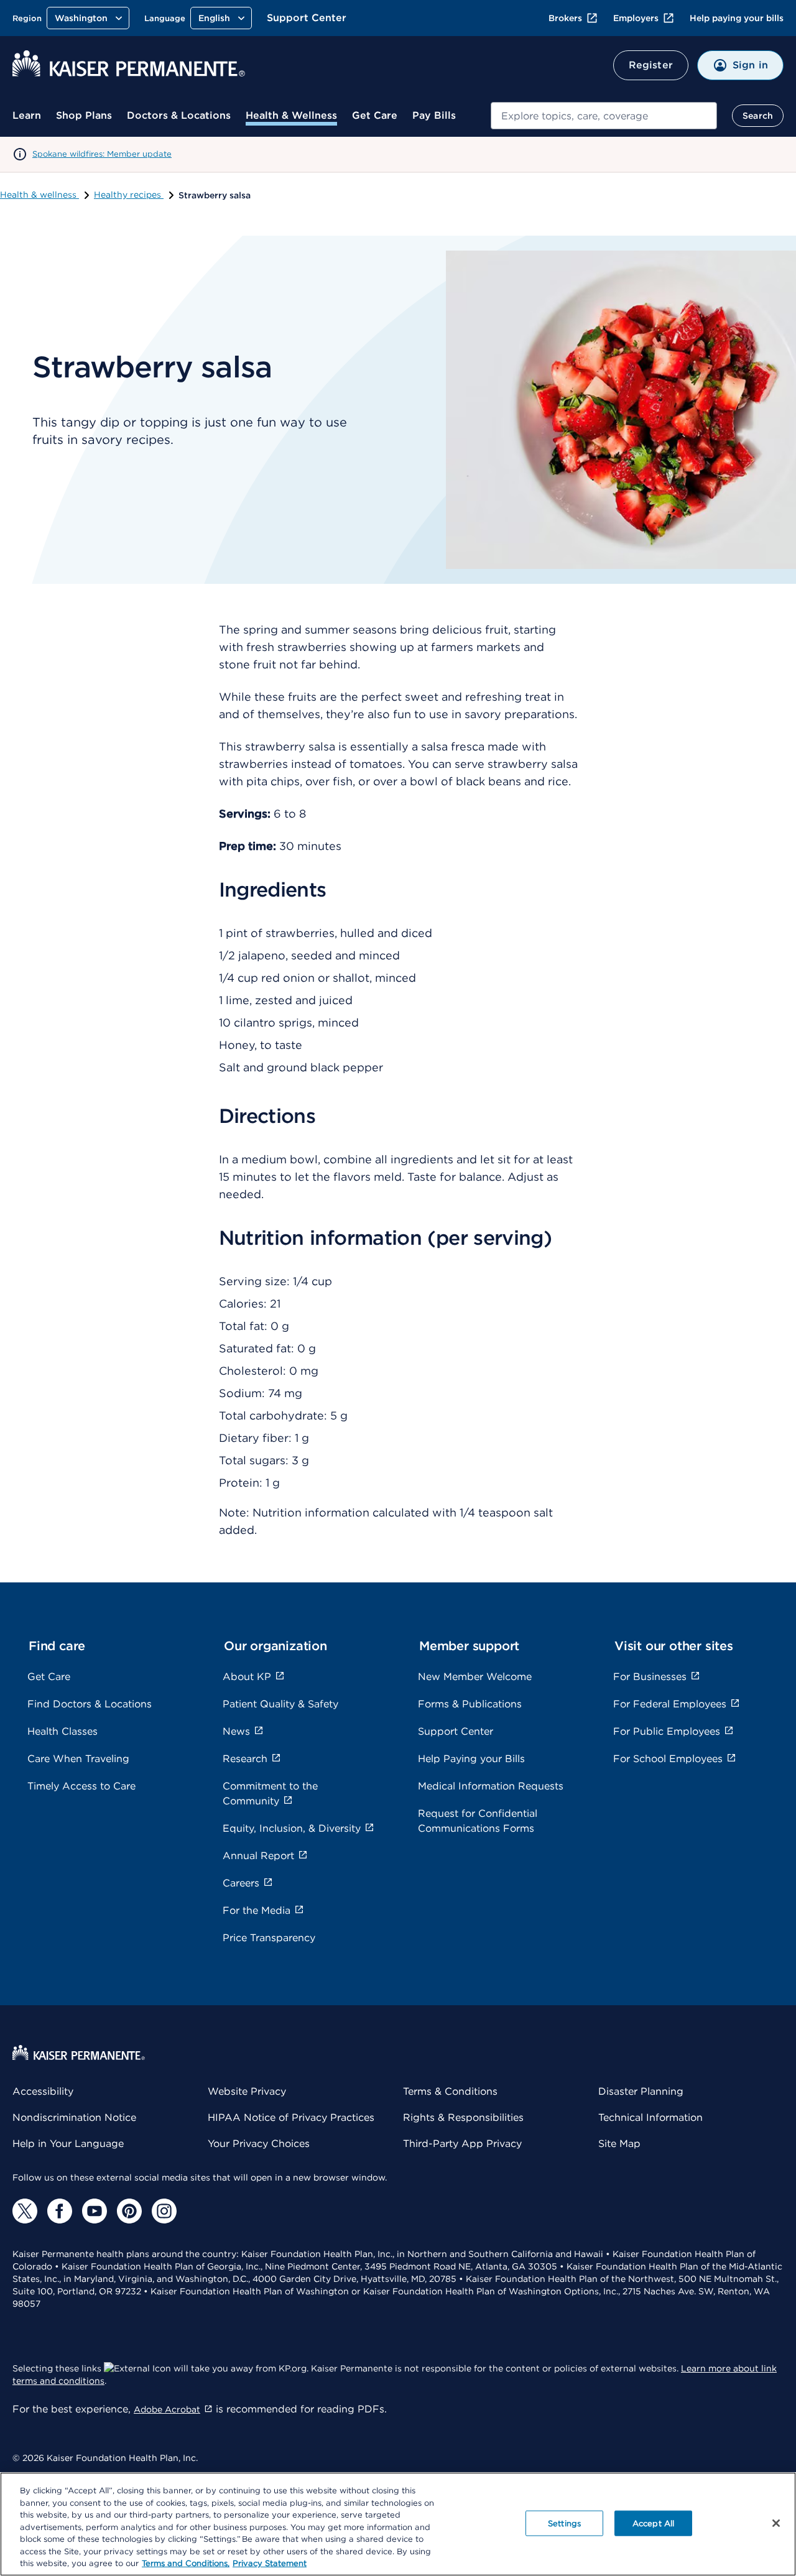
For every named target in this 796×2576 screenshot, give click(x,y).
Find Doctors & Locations (90, 1704)
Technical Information (650, 2117)
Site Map (619, 2144)
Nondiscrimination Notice (74, 2117)
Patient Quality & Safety (280, 1704)
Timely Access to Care (81, 1786)
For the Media (257, 1910)
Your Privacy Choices (259, 2144)
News (236, 1731)
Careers (241, 1883)
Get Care (375, 115)
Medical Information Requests (491, 1786)
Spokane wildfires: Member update (102, 154)
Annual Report (258, 1856)
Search (758, 116)
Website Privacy (247, 2091)
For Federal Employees (670, 1704)
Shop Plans (84, 115)
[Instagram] (164, 2211)
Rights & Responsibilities (463, 2117)
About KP (247, 1677)
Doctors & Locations (179, 115)
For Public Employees (667, 1731)
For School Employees (668, 1759)
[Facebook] (60, 2211)
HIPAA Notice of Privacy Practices (291, 2117)
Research (245, 1759)
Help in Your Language (68, 2144)
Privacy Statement (270, 2563)
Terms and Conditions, (186, 2563)
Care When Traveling (78, 1759)
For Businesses (650, 1677)
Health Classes (62, 1731)
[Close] (776, 2523)
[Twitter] (25, 2211)
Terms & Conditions (450, 2091)
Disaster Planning (641, 2091)
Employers (636, 18)
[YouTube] (95, 2211)
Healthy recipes (129, 195)
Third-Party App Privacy (462, 2144)
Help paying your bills (737, 18)
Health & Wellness (291, 115)
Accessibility (43, 2091)
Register (651, 65)
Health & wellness (39, 195)
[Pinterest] (129, 2211)
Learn (27, 115)
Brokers (565, 18)
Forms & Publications (470, 1704)
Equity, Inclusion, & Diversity (292, 1828)
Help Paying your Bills (471, 1759)
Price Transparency (269, 1938)
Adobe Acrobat (167, 2409)
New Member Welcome (475, 1677)
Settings (564, 2523)
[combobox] (604, 116)
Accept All (653, 2523)
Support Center (307, 18)
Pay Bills (434, 115)
